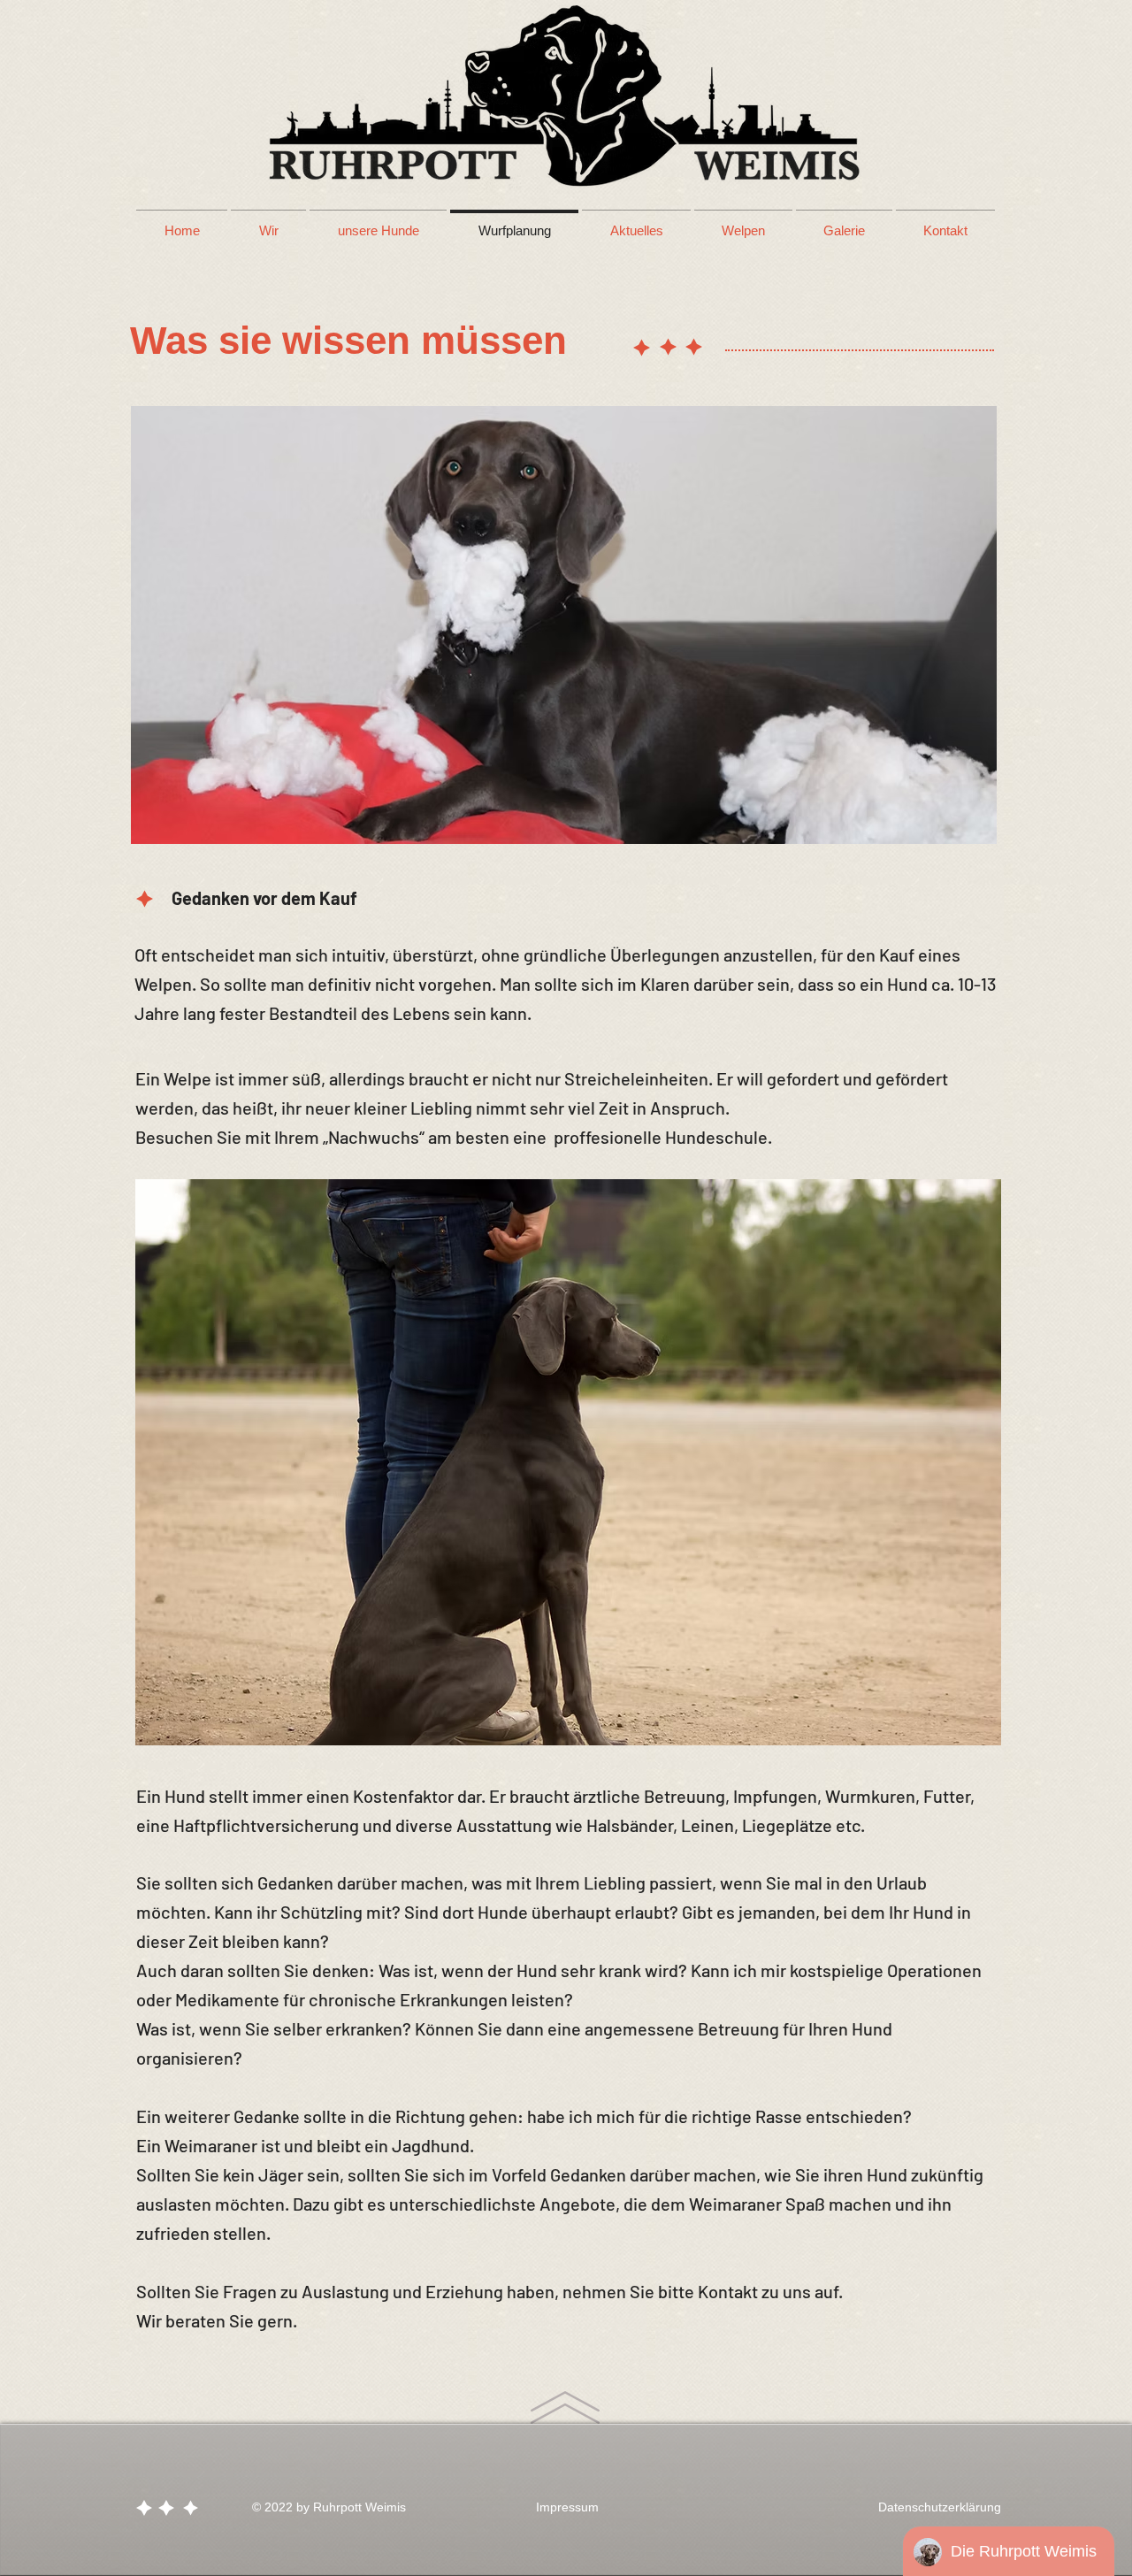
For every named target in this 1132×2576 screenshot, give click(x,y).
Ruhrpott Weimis (359, 2507)
